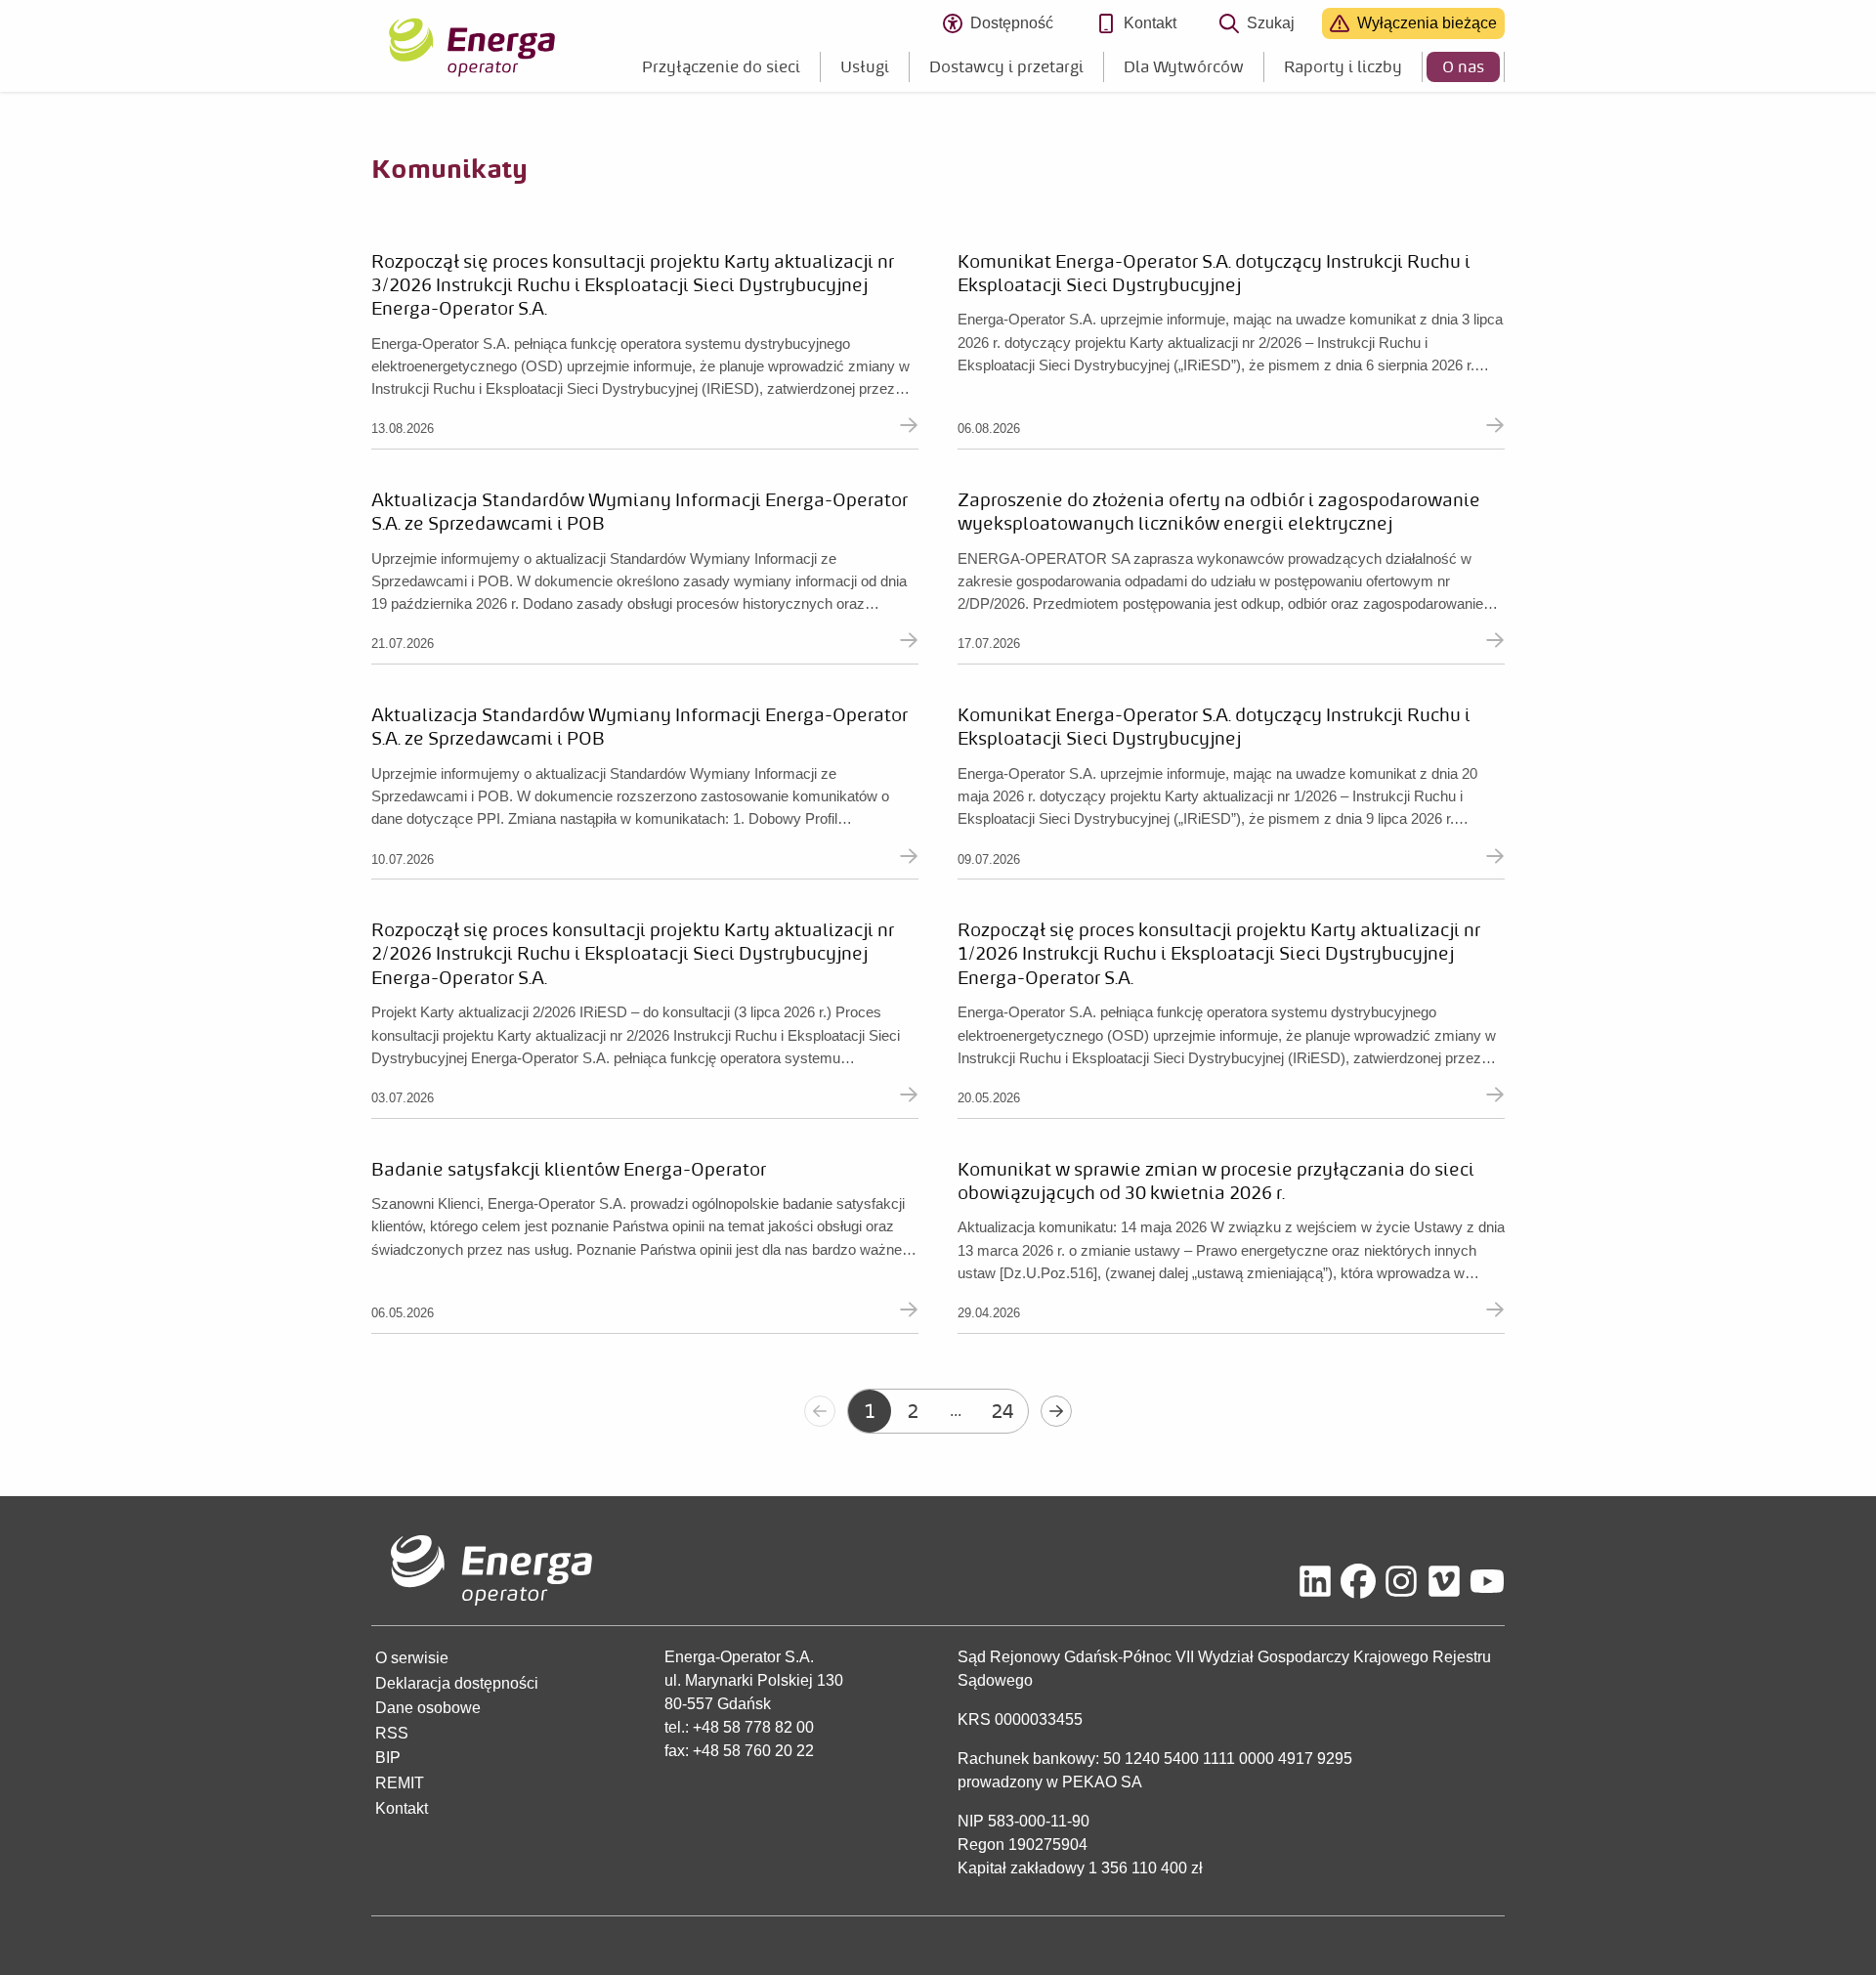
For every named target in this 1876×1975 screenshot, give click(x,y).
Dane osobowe (428, 1708)
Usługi (865, 66)
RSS (392, 1733)
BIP (388, 1758)
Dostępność (1020, 27)
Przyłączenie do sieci (721, 66)
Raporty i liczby (1343, 66)
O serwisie (412, 1658)
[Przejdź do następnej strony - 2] (1056, 1411)
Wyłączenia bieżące (1427, 23)
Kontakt (1150, 23)
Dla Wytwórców (1184, 66)
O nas (1463, 66)
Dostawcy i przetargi (1006, 66)
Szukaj (1271, 23)
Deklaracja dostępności (457, 1683)
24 (1002, 1411)
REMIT (400, 1783)
